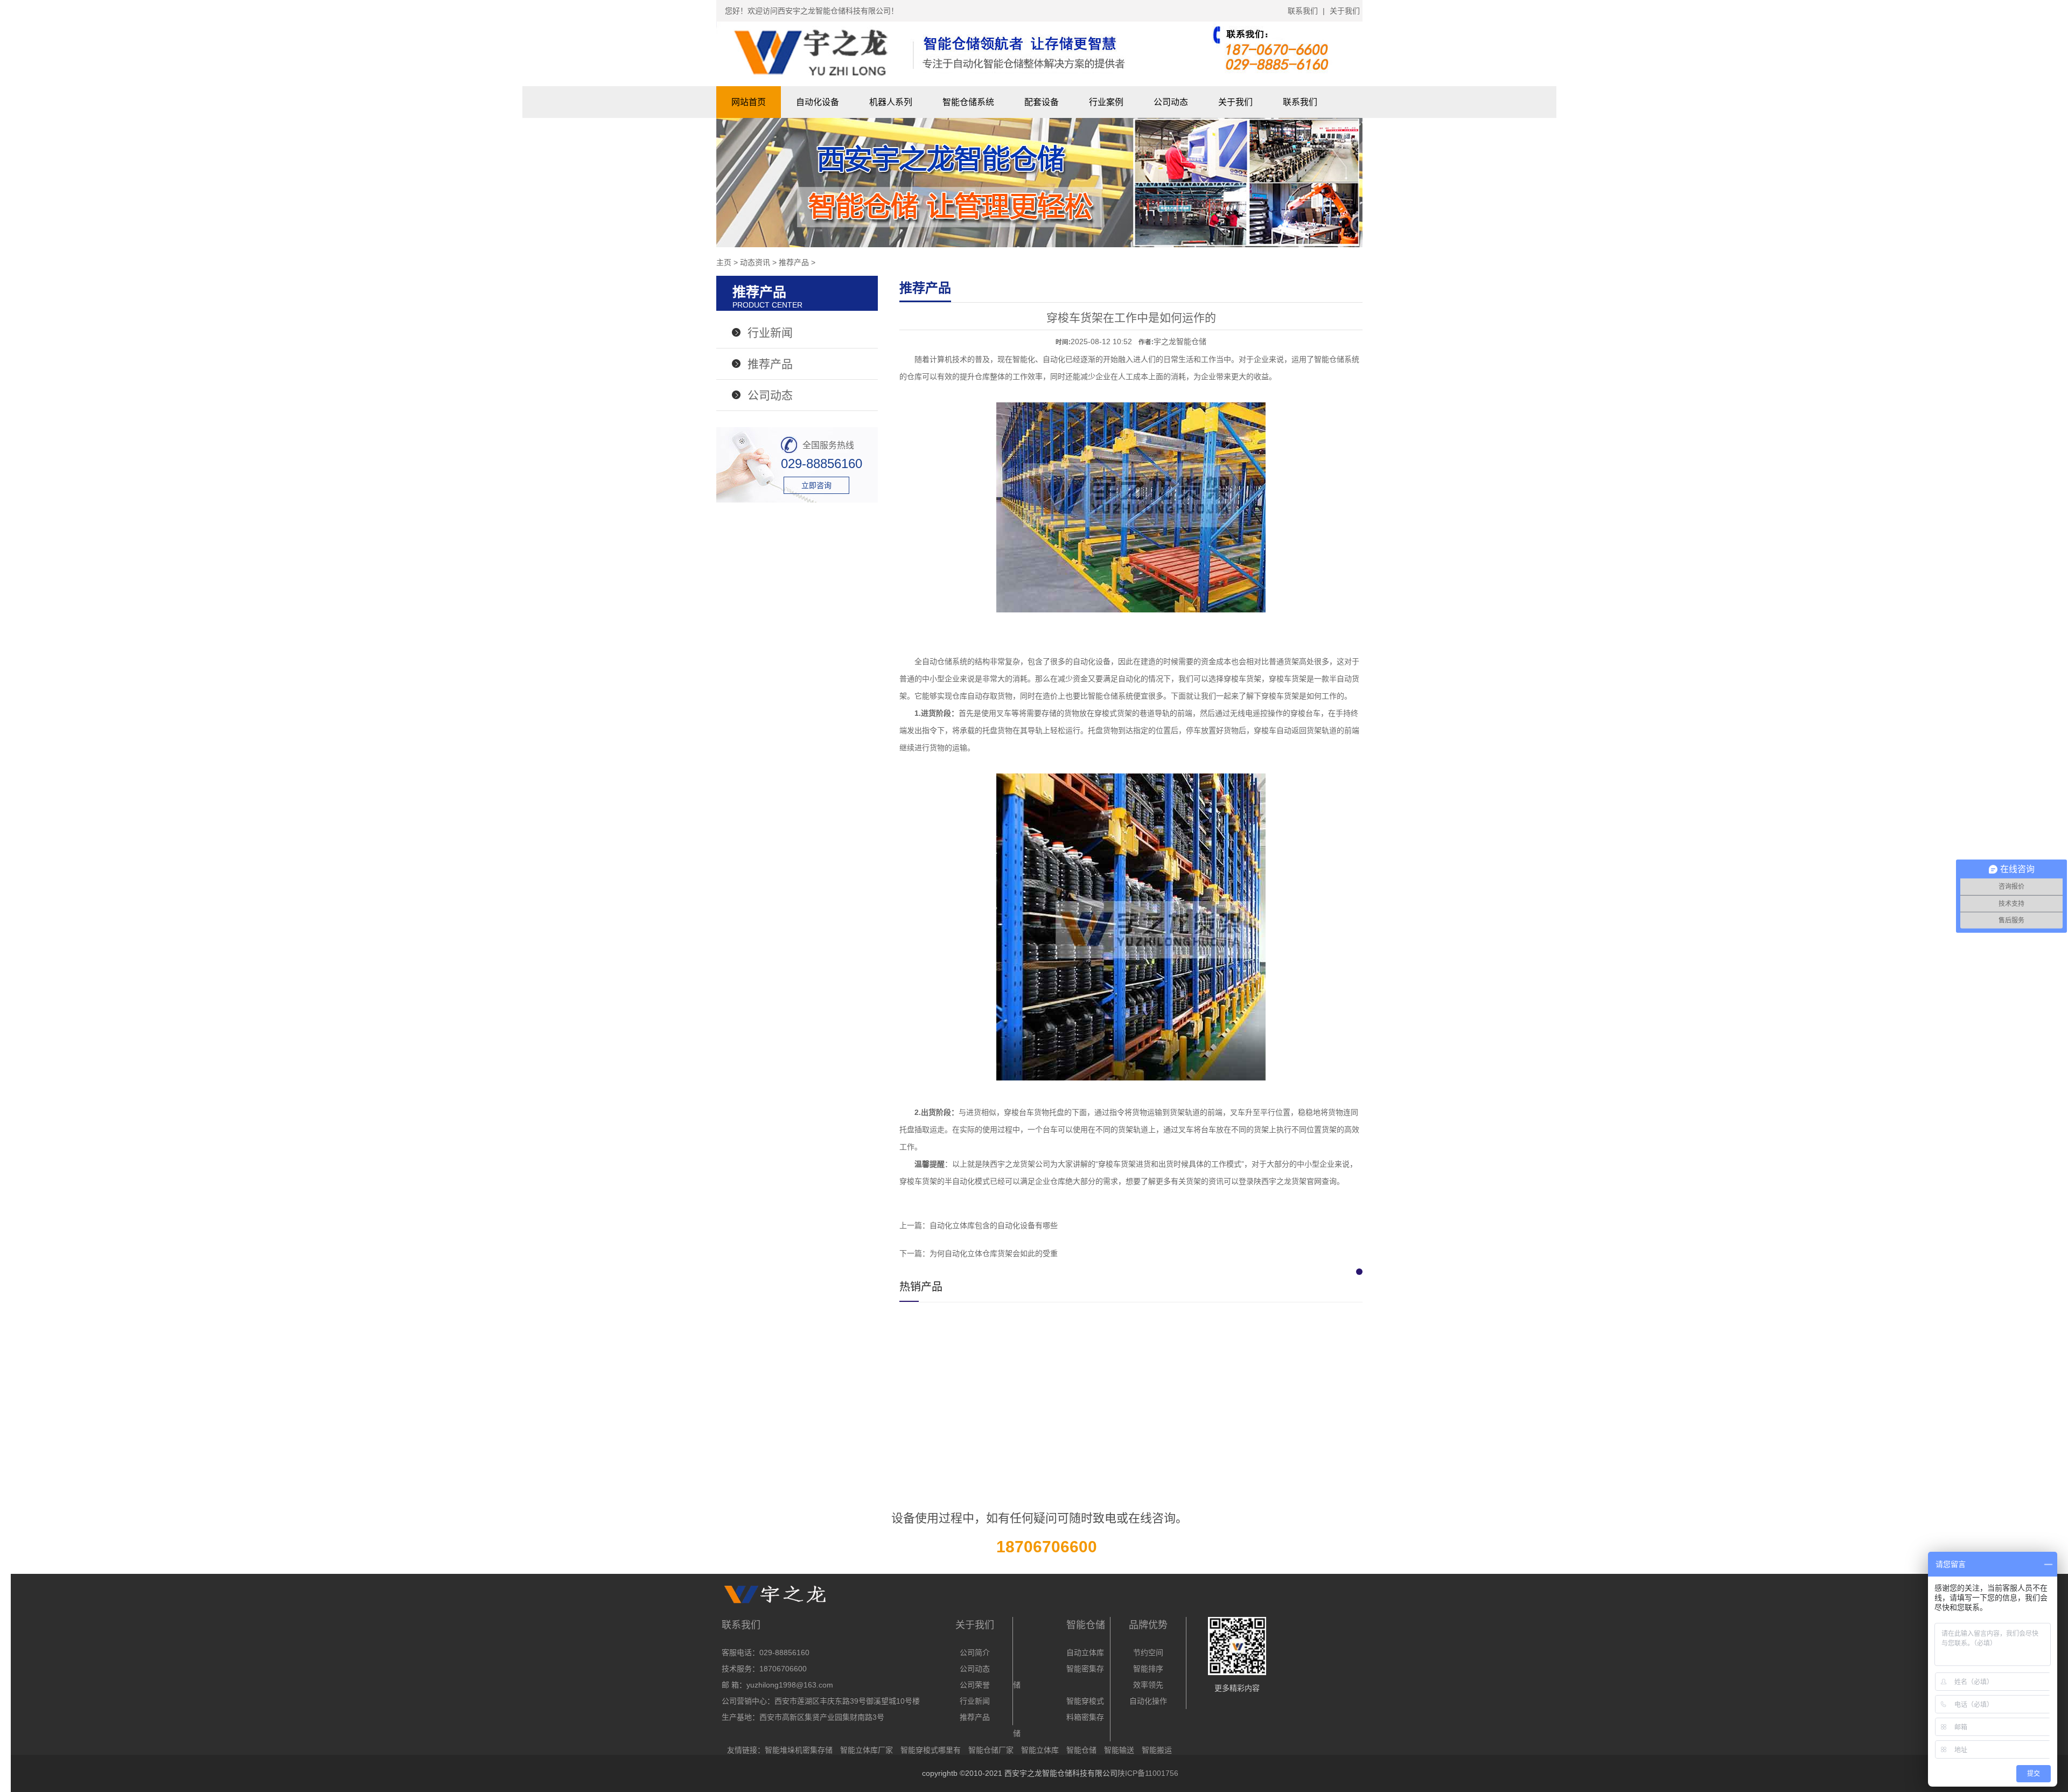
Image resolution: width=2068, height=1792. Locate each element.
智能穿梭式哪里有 (931, 1750)
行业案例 (1106, 102)
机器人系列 (891, 102)
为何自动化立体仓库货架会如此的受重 (994, 1253)
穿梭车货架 (1280, 696)
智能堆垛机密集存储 (799, 1750)
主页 (724, 262)
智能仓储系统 (968, 102)
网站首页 (749, 102)
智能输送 (1119, 1750)
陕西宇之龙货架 (1009, 1164)
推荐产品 (794, 262)
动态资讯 (755, 262)
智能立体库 (1040, 1750)
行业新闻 (770, 333)
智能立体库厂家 (867, 1750)
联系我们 (1303, 11)
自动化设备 (818, 102)
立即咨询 (816, 485)
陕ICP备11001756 (1148, 1773)
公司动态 (1171, 102)
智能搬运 (1157, 1750)
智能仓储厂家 (991, 1750)
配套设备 (1042, 102)
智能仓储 (1081, 1750)
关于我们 (1345, 11)
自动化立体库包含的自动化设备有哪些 (994, 1225)
